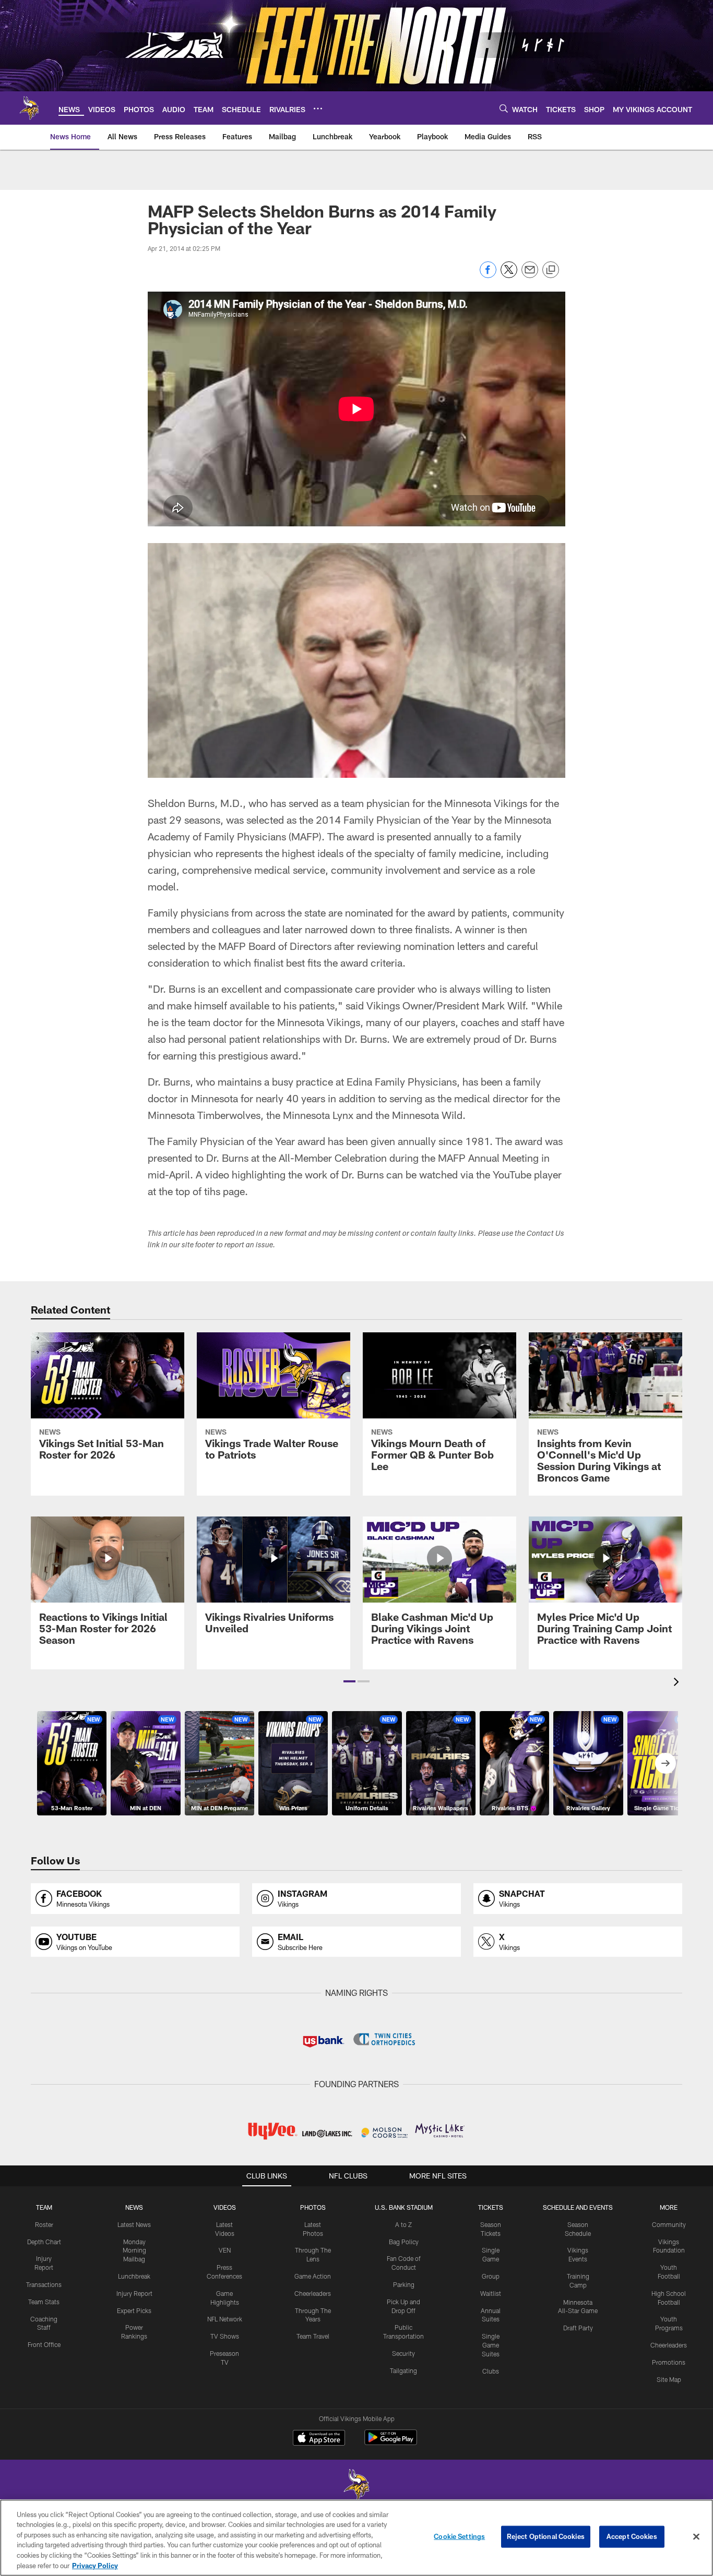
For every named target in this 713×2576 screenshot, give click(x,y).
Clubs (491, 2371)
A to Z (403, 2224)
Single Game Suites (491, 2345)
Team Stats (44, 2302)
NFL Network (225, 2319)
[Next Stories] (666, 1763)
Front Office (44, 2344)
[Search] (504, 108)
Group (491, 2276)
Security (403, 2353)
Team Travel (313, 2336)
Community (669, 2224)
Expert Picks (134, 2310)
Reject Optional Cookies (546, 2536)
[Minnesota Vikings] (356, 2486)
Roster (44, 2224)
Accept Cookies (632, 2536)
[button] (349, 1681)
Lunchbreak (134, 2276)
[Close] (696, 2537)
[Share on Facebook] (488, 275)
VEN (225, 2250)
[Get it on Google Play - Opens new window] (391, 2443)
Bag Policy (404, 2242)
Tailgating (403, 2370)
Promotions (669, 2362)
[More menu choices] (318, 109)
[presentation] (678, 1683)
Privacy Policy (95, 2565)
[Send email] (530, 275)
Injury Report (134, 2293)
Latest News (134, 2224)
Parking (404, 2284)
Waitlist (491, 2293)
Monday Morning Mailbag (134, 2250)
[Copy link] (551, 270)
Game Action (313, 2276)
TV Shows (225, 2336)
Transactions (44, 2284)
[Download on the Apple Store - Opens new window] (319, 2439)
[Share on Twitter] (509, 275)
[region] (356, 2538)
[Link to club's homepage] (29, 108)
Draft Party (578, 2328)
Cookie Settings (459, 2536)
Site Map (669, 2379)
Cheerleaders (313, 2293)
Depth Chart (44, 2242)
